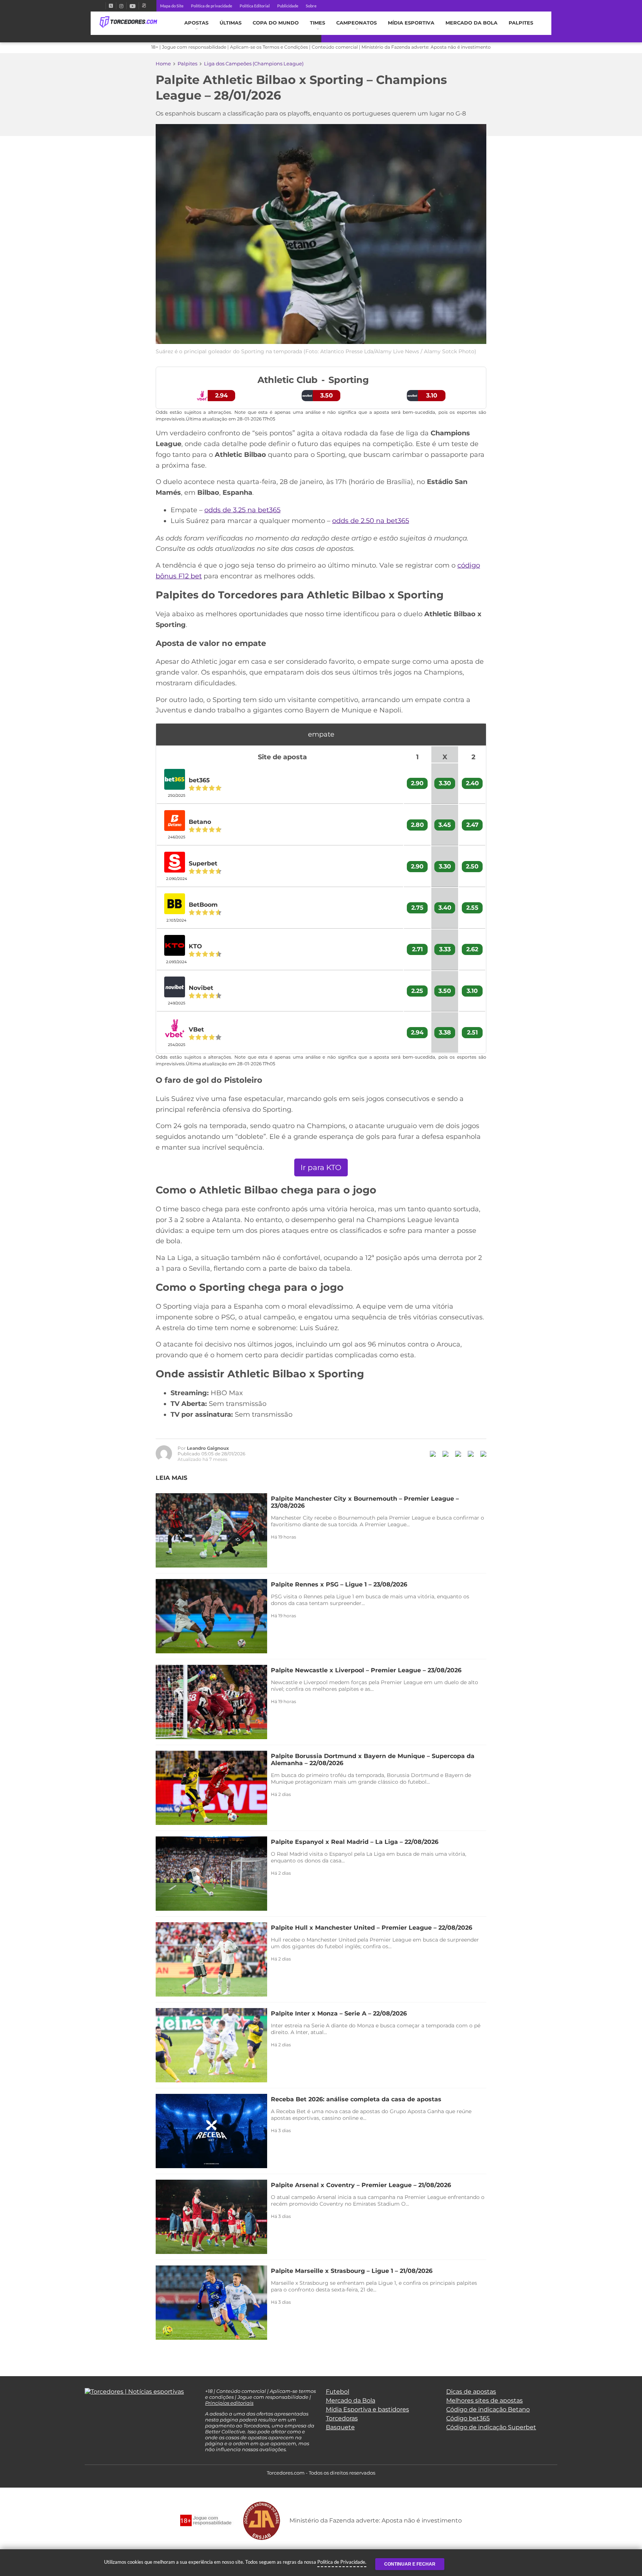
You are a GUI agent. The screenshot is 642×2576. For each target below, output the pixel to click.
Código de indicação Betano (488, 2409)
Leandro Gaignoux (208, 1448)
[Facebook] (103, 6)
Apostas (196, 23)
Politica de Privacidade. (342, 2562)
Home (163, 64)
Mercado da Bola (471, 23)
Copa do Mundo (276, 23)
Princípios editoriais (229, 2403)
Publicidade (288, 6)
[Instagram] (121, 6)
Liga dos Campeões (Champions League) (254, 64)
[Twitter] (111, 6)
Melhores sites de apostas (484, 2400)
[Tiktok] (100, 2410)
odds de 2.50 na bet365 (371, 521)
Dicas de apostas (471, 2392)
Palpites (521, 23)
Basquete (340, 2427)
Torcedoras (342, 2418)
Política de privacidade (212, 6)
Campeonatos (356, 23)
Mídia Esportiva (411, 23)
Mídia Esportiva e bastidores (367, 2409)
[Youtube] (133, 6)
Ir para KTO (321, 1167)
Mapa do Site (172, 6)
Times (317, 23)
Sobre (311, 6)
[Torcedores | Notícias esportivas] (128, 22)
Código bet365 (468, 2418)
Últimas (231, 23)
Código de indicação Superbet (491, 2427)
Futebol (338, 2392)
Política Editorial (255, 6)
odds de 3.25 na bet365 (242, 510)
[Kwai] (144, 6)
